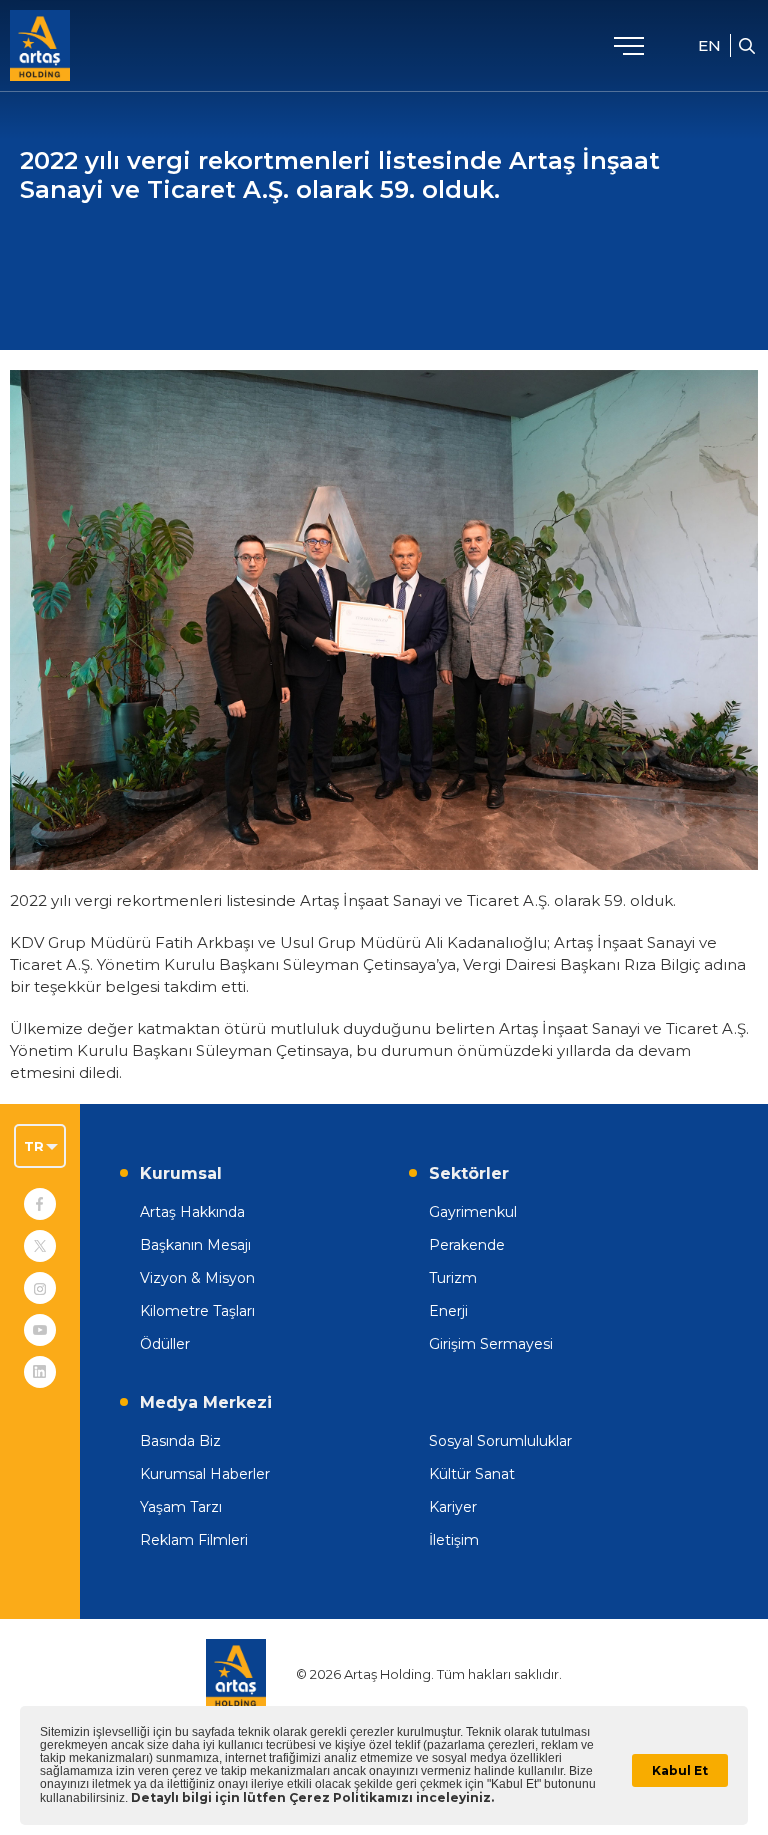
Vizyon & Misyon (197, 1278)
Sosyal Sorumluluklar (500, 1441)
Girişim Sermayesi (491, 1344)
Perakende (467, 1245)
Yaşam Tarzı (181, 1507)
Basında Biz (180, 1441)
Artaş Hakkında (192, 1212)
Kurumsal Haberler (205, 1474)
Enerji (448, 1311)
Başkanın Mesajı (195, 1245)
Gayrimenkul (473, 1212)
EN (709, 45)
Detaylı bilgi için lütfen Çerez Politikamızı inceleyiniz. (312, 1797)
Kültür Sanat (472, 1474)
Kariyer (453, 1507)
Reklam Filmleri (194, 1540)
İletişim (454, 1540)
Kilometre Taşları (197, 1311)
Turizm (453, 1278)
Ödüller (165, 1344)
